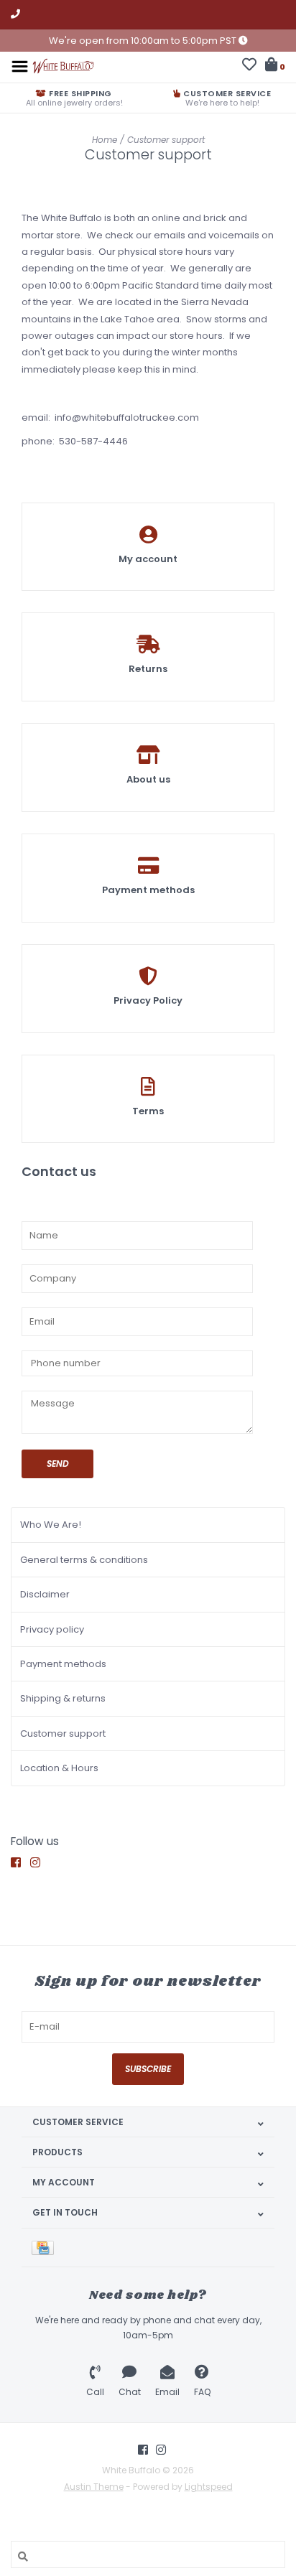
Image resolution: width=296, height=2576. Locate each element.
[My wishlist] (249, 66)
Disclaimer (45, 1594)
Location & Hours (59, 1768)
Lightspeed (209, 2487)
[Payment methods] (45, 2248)
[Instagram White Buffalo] (39, 1863)
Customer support (166, 140)
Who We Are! (51, 1525)
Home (105, 140)
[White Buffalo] (63, 66)
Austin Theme (94, 2487)
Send (58, 1464)
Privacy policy (52, 1629)
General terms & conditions (84, 1560)
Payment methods (63, 1664)
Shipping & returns (63, 1698)
